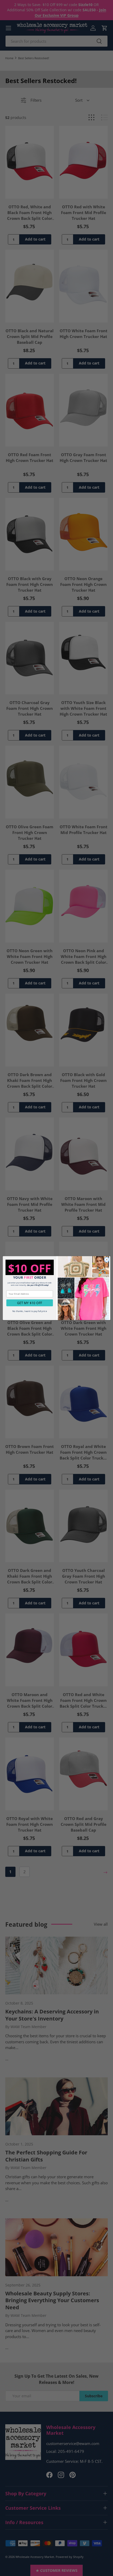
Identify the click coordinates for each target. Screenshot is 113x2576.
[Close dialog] (107, 1260)
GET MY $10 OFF (30, 1303)
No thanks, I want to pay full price (30, 1311)
